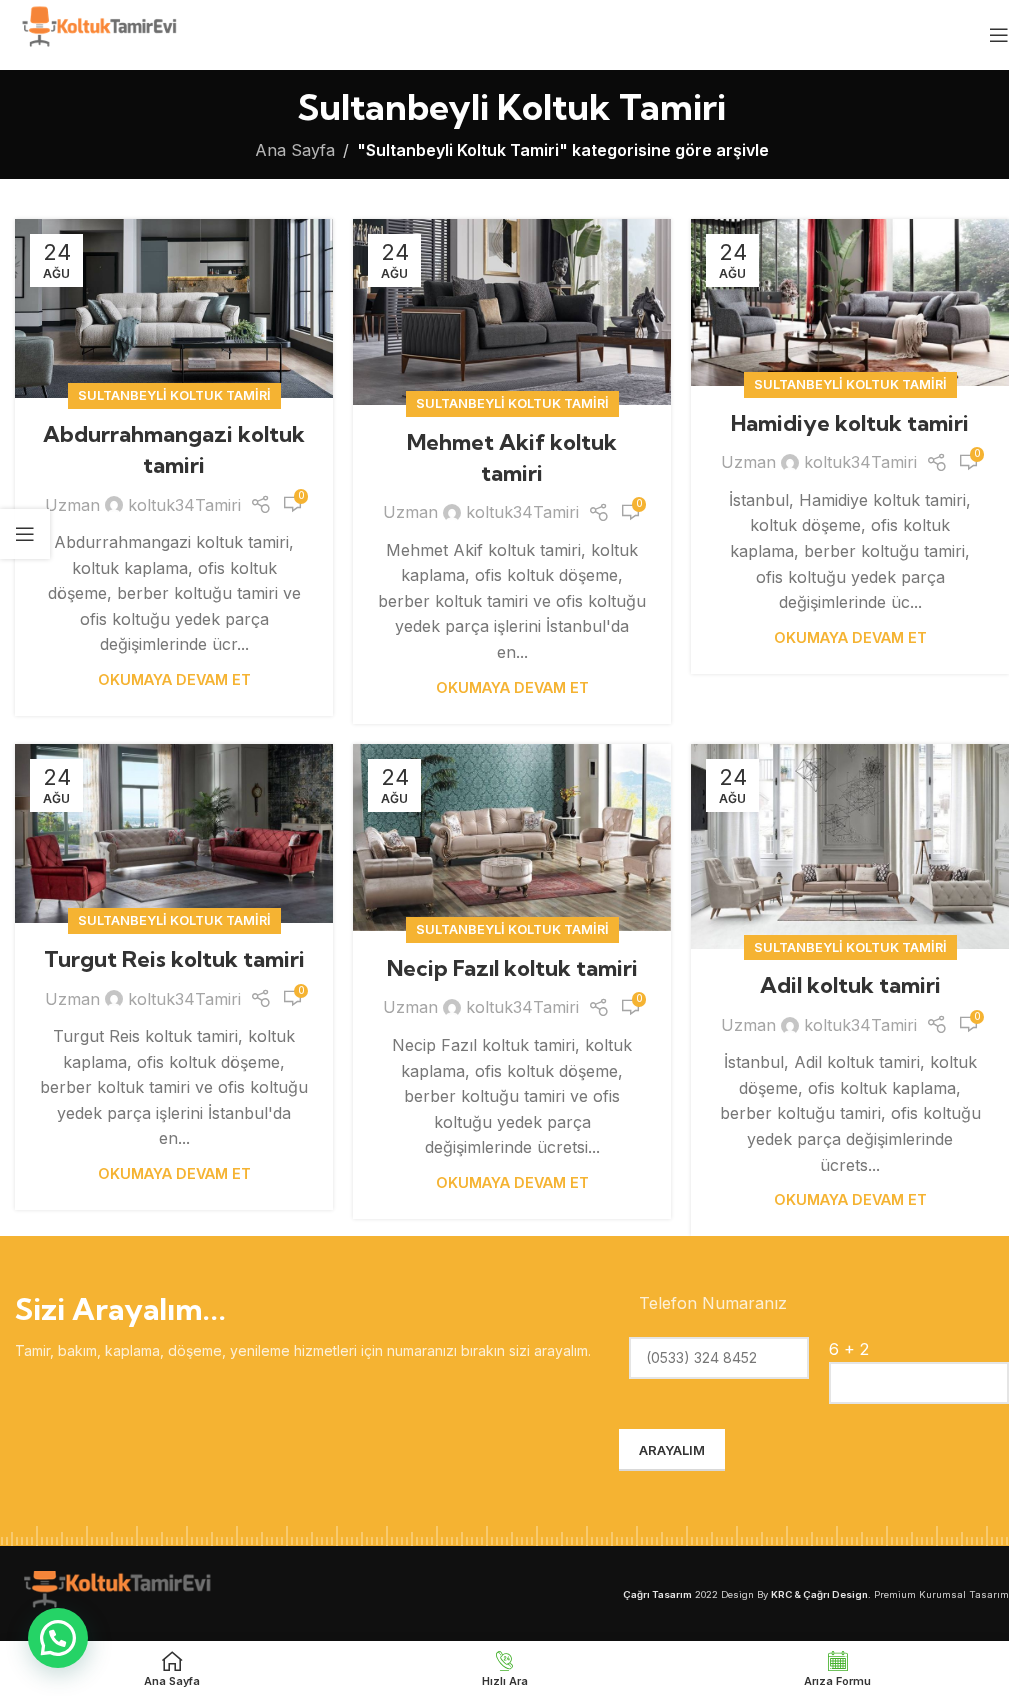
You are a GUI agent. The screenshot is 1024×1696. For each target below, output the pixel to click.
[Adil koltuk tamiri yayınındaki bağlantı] (850, 846)
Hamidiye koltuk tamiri (850, 423)
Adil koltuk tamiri (850, 985)
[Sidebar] (25, 534)
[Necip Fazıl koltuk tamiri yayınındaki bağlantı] (512, 838)
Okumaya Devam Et (174, 679)
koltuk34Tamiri (184, 505)
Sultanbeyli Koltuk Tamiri (174, 395)
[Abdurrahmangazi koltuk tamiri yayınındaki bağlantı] (174, 308)
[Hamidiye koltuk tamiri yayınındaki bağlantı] (850, 302)
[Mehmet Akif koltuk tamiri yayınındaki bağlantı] (512, 312)
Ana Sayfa (295, 150)
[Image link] (115, 1592)
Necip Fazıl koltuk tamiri (512, 968)
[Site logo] (97, 33)
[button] (58, 1638)
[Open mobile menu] (999, 35)
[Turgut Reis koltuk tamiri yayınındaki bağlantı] (174, 833)
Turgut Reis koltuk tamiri (174, 959)
